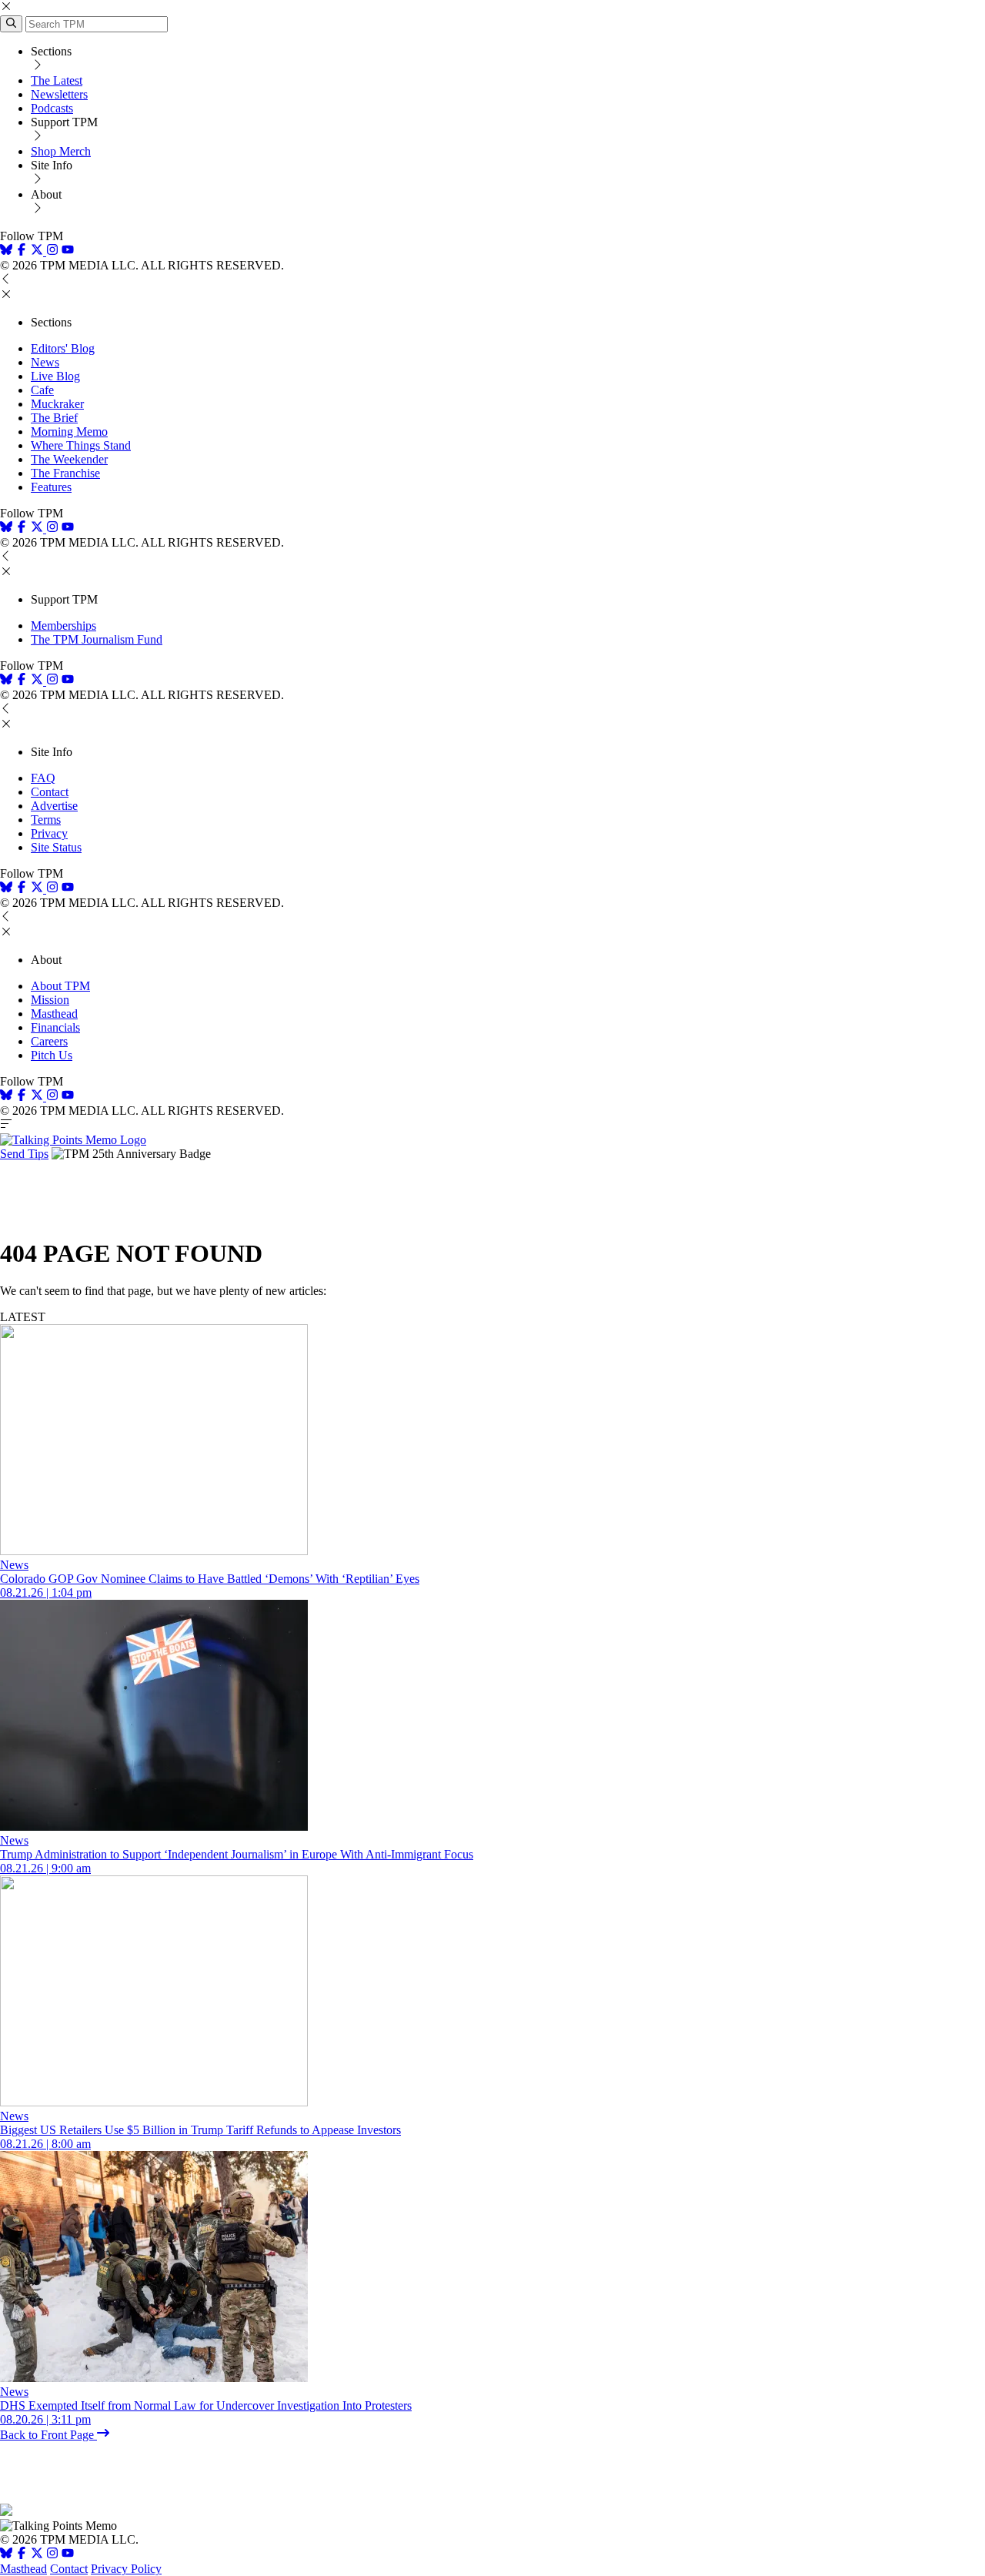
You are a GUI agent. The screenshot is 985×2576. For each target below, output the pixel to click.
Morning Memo (69, 432)
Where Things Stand (81, 445)
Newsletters (59, 94)
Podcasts (52, 108)
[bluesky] (6, 251)
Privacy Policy (126, 2569)
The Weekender (69, 459)
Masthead (54, 1014)
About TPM (60, 986)
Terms (46, 820)
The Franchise (65, 473)
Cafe (42, 390)
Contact (50, 792)
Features (51, 487)
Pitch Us (52, 1055)
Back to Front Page (48, 2435)
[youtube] (68, 251)
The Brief (54, 418)
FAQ (43, 778)
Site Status (56, 847)
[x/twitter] (38, 251)
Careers (49, 1041)
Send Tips (24, 1154)
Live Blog (55, 376)
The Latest (57, 80)
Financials (55, 1027)
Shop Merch (61, 151)
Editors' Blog (63, 348)
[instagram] (52, 251)
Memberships (63, 626)
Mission (50, 1000)
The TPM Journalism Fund (97, 639)
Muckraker (57, 404)
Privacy (49, 833)
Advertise (54, 806)
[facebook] (22, 251)
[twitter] (37, 2555)
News (45, 362)
